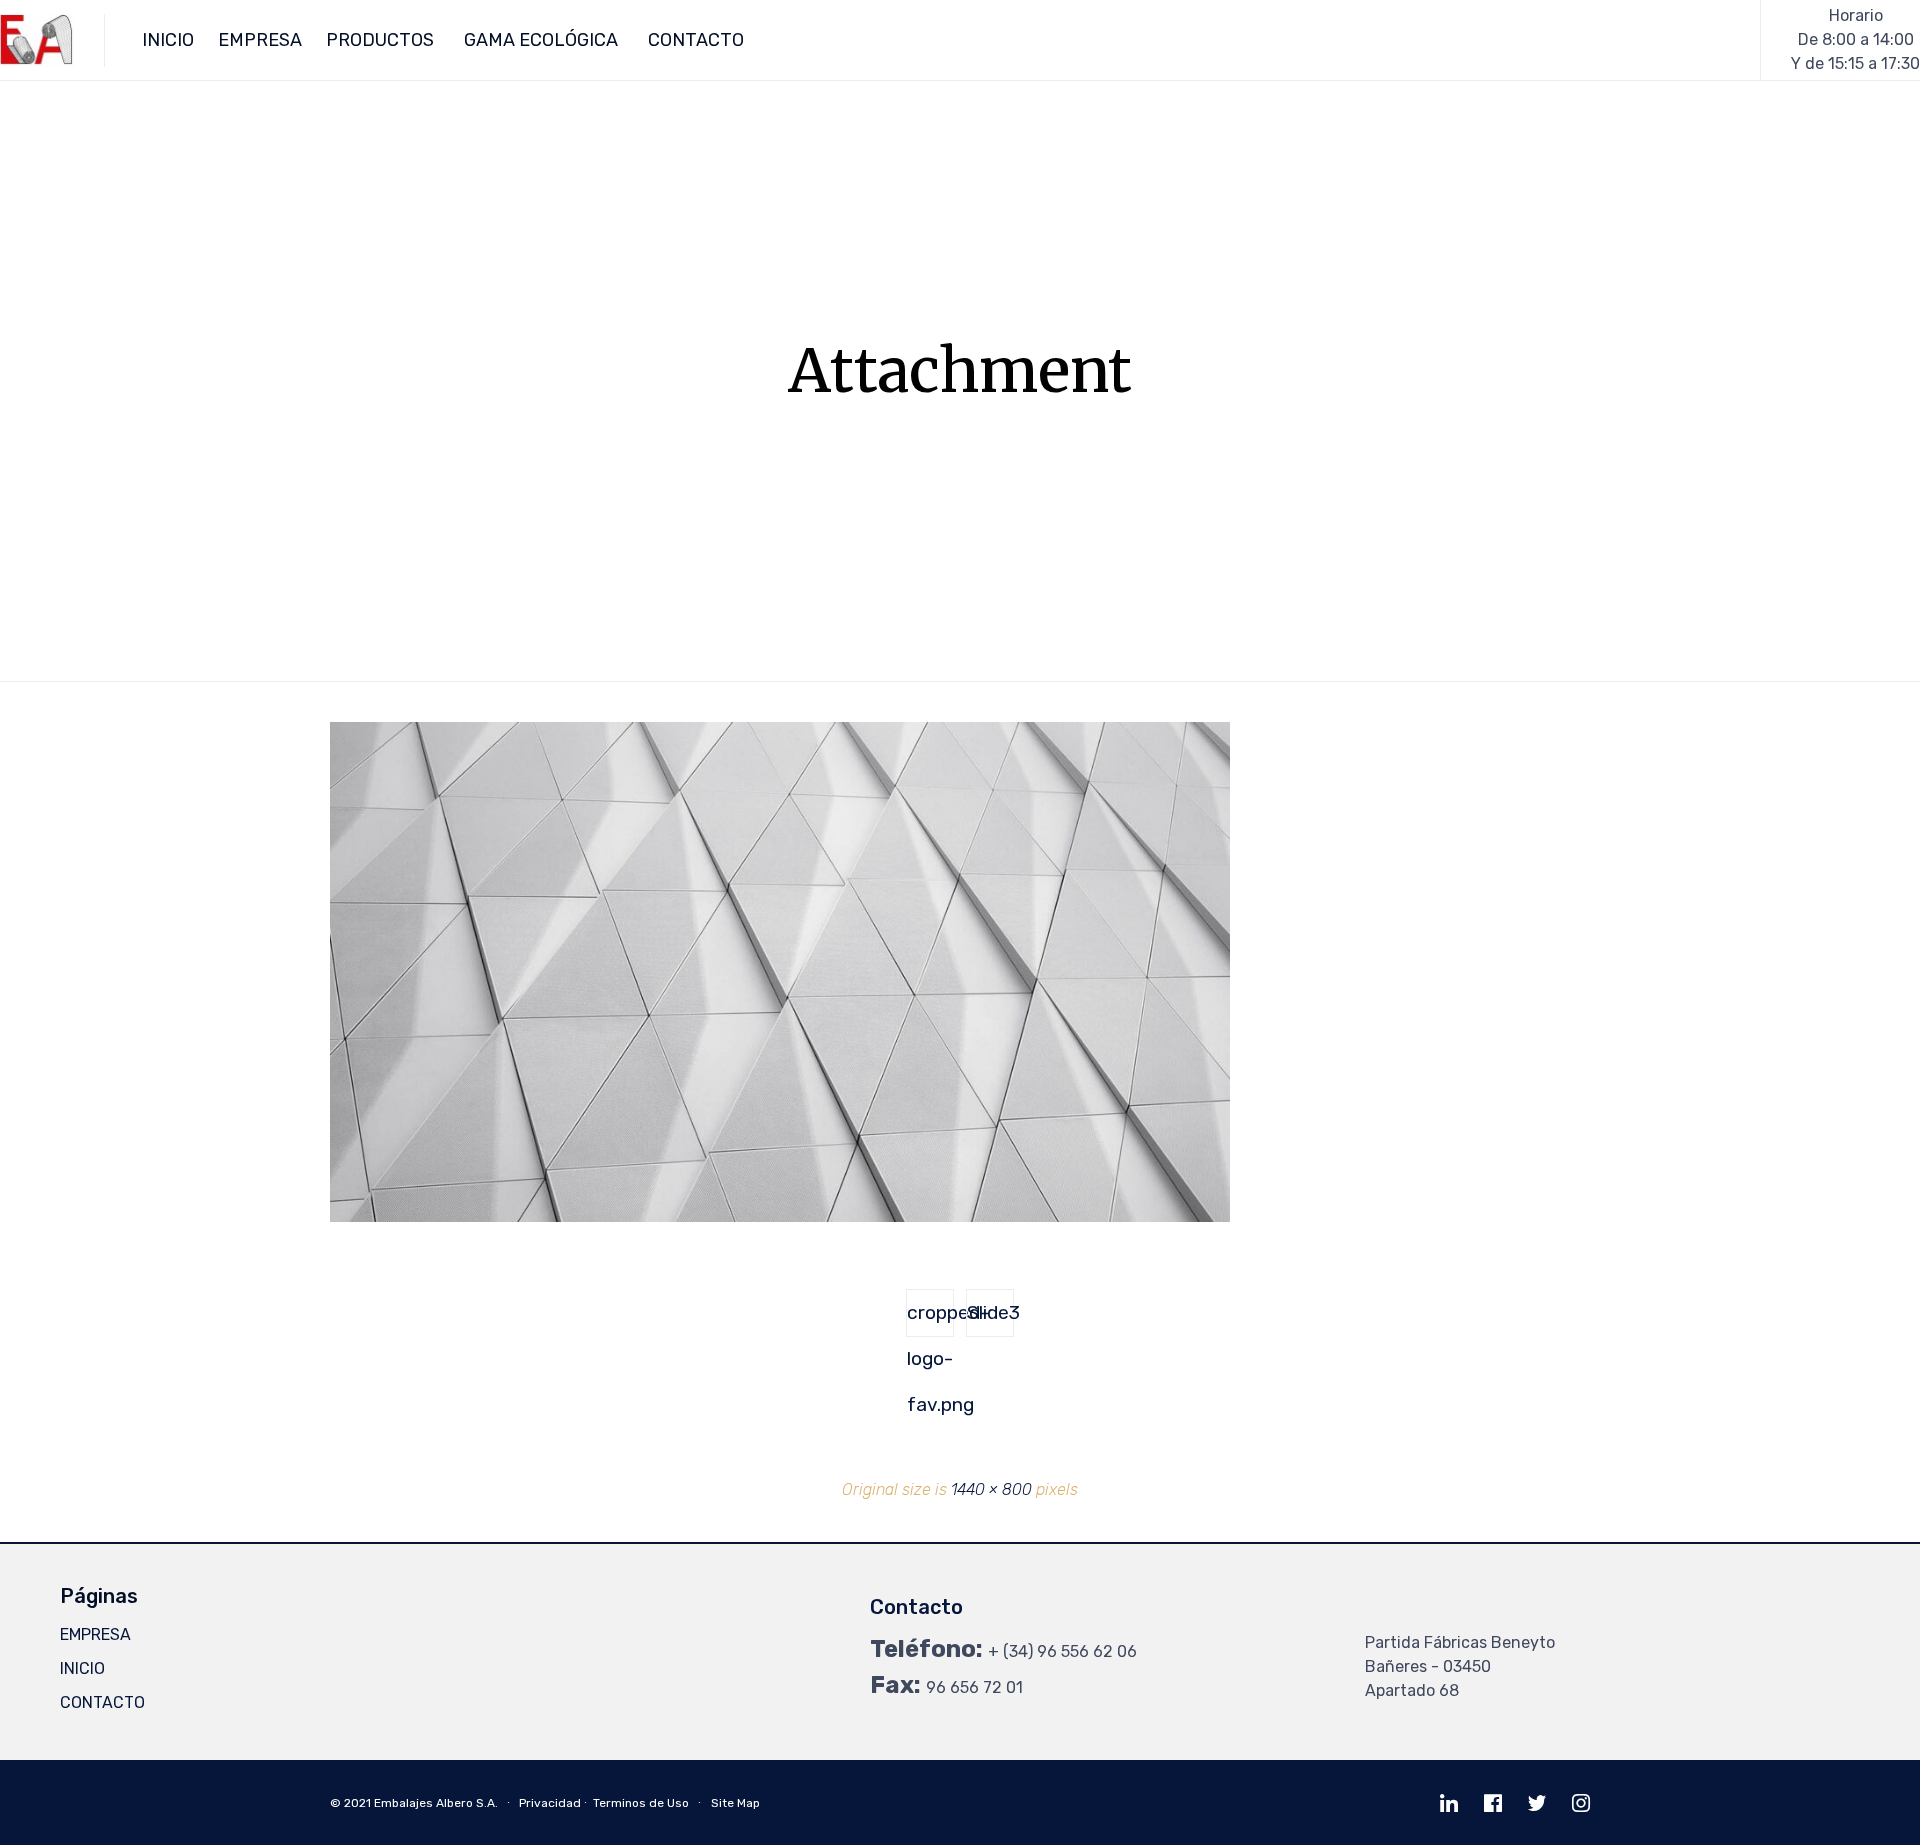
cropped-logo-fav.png (930, 1319)
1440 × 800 (991, 1489)
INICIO (168, 40)
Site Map (735, 1803)
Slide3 (990, 1312)
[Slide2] (780, 1217)
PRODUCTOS (380, 40)
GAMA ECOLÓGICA (541, 40)
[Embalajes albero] (37, 40)
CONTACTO (696, 40)
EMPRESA (260, 40)
